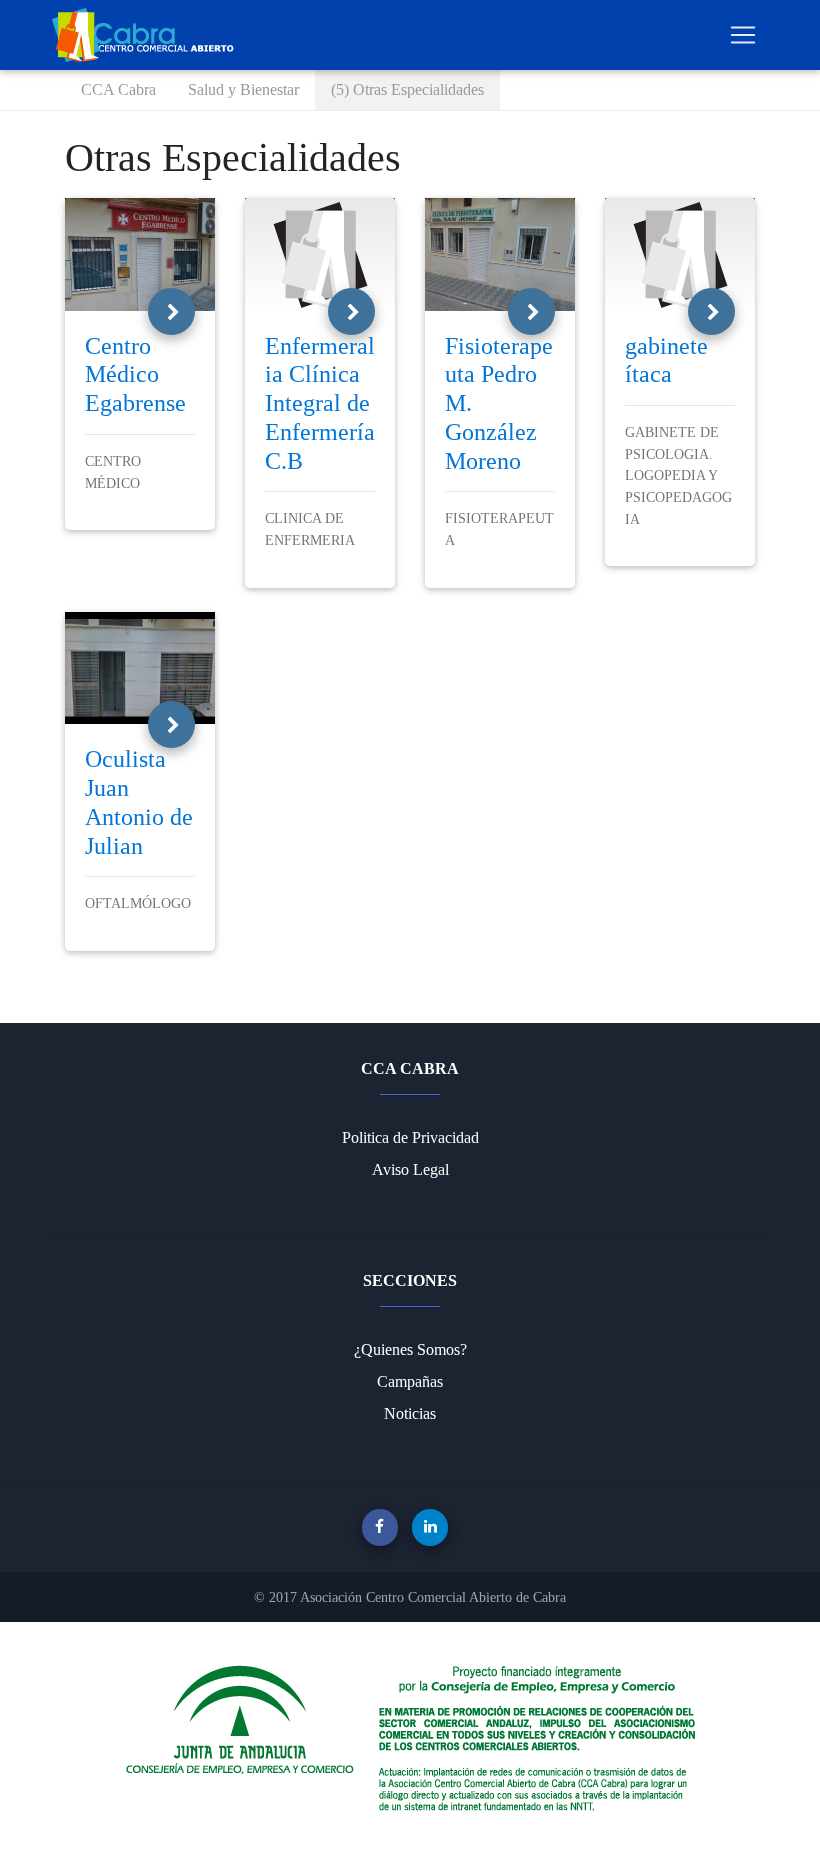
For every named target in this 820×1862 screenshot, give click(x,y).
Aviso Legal (410, 1169)
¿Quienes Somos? (410, 1349)
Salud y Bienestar (243, 89)
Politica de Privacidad (410, 1137)
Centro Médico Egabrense (135, 375)
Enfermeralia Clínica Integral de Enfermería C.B (320, 403)
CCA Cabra (118, 89)
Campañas (410, 1381)
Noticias (410, 1413)
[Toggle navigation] (743, 35)
